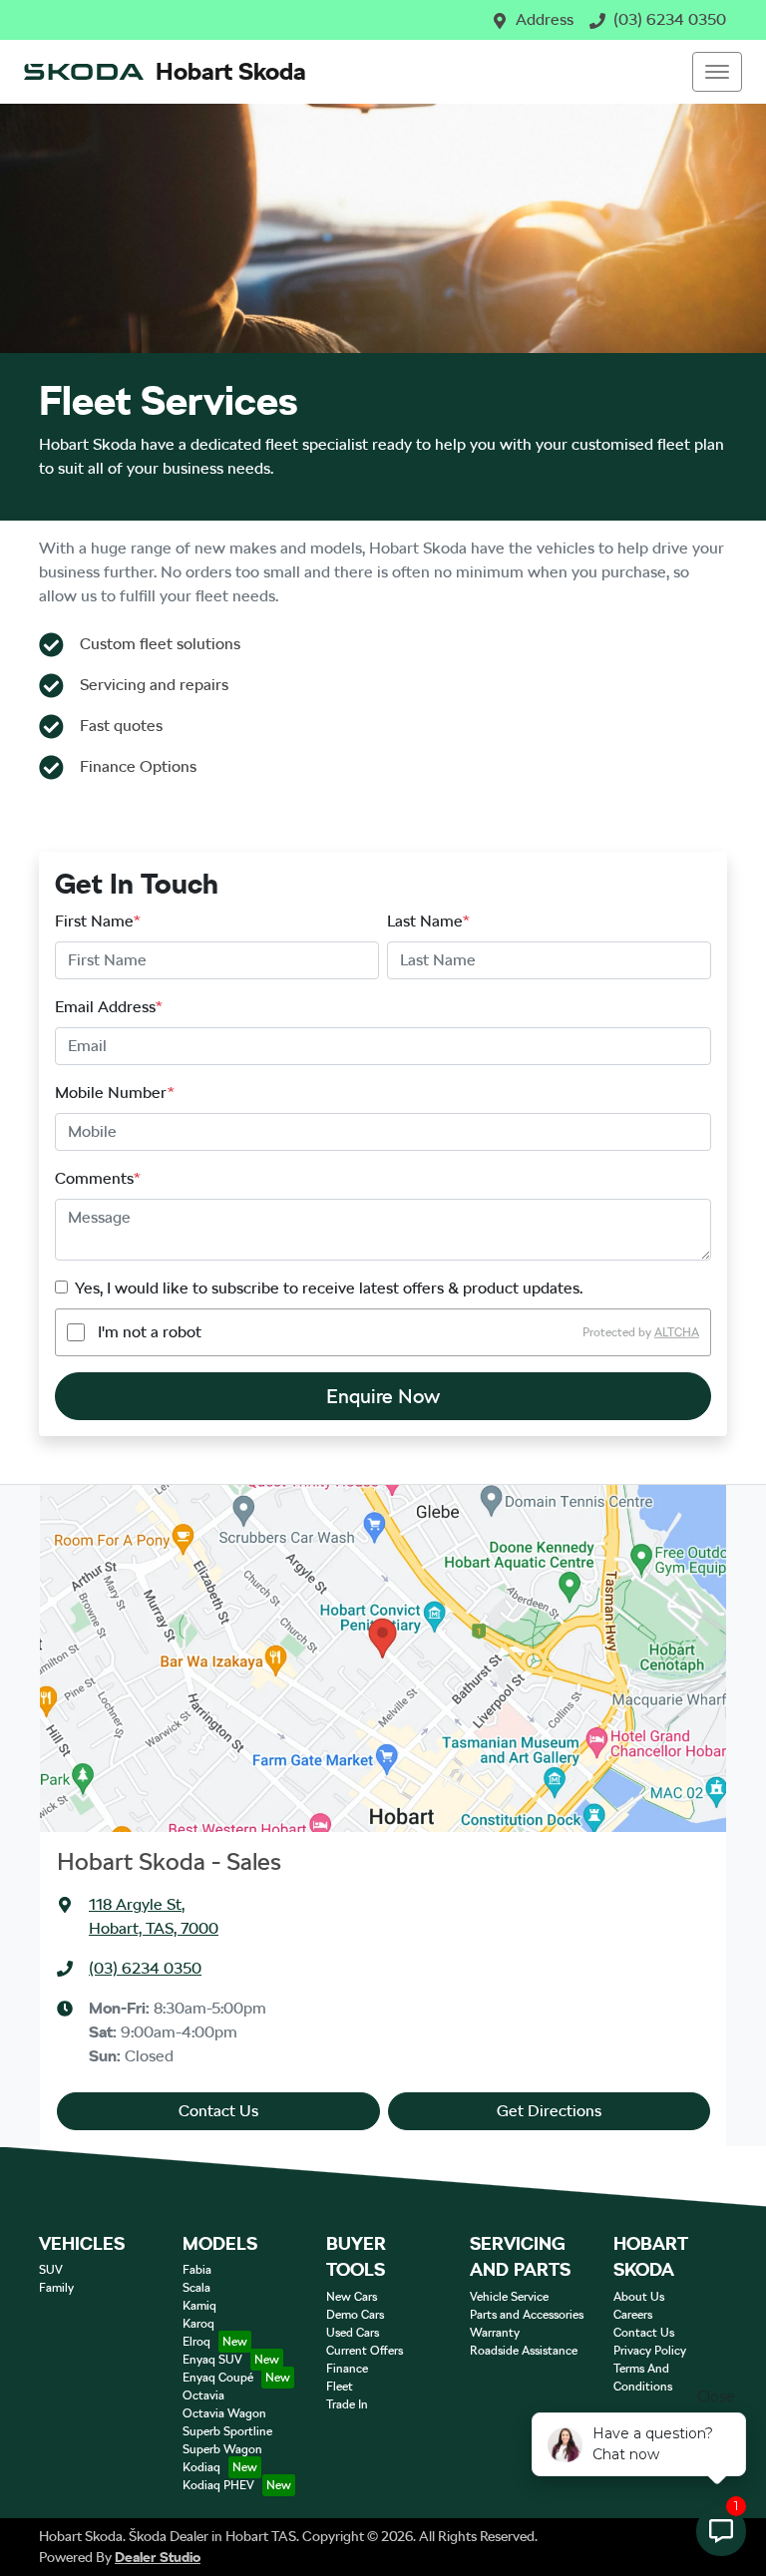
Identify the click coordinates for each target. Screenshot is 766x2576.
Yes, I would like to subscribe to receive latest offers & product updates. (329, 1288)
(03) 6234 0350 (670, 19)
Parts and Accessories (527, 2315)
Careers (633, 2315)
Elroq (196, 2342)
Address (545, 19)
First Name (98, 921)
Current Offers (365, 2351)
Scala (196, 2288)
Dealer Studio (158, 2557)
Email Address (109, 1007)
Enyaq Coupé (218, 2378)
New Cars (352, 2297)
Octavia (203, 2395)
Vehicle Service (509, 2297)
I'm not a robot (150, 1332)
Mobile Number (115, 1093)
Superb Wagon (222, 2449)
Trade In (347, 2404)
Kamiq (199, 2306)
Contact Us (218, 2111)
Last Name (428, 921)
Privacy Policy (650, 2351)
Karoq (198, 2324)
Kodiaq (201, 2467)
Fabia (197, 2270)
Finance (347, 2369)
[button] (717, 72)
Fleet (340, 2387)
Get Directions (549, 2111)
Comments (98, 1178)
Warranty (495, 2333)
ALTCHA (677, 1332)
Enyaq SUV (212, 2360)
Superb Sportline (227, 2431)
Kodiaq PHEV (218, 2485)
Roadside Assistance (524, 2351)
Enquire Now (383, 1396)
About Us (639, 2297)
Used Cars (353, 2333)
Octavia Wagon (224, 2413)
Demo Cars (355, 2315)
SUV (51, 2270)
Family (56, 2288)
